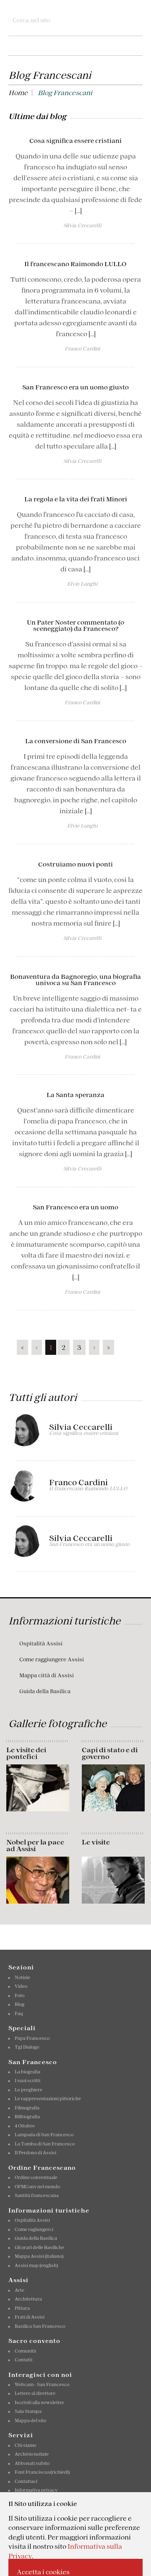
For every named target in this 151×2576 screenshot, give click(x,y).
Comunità (25, 2351)
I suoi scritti (27, 2081)
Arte (20, 2290)
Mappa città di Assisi (47, 1675)
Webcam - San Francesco (42, 2384)
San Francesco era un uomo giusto (75, 387)
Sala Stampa (28, 2411)
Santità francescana (37, 2195)
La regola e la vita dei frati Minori (76, 499)
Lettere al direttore (35, 2393)
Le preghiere (29, 2090)
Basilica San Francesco (40, 2326)
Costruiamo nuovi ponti (75, 864)
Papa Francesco (32, 2038)
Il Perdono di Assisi (35, 2153)
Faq (19, 2013)
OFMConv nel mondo (37, 2187)
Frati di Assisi (30, 2317)
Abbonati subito (32, 2463)
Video (21, 1986)
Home (18, 93)
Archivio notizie (32, 2454)
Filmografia (27, 2108)
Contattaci (26, 2481)
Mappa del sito (30, 2420)
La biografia (27, 2072)
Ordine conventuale (36, 2177)
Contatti (23, 2360)
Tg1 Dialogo (27, 2047)
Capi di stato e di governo (110, 1753)
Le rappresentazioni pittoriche (48, 2099)
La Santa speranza (75, 1095)
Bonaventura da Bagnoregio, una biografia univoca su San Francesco (75, 980)
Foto (20, 1995)
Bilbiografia (27, 2117)
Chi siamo (25, 2445)
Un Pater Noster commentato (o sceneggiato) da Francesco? (75, 625)
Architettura (28, 2299)
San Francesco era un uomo (75, 1207)
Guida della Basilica (45, 1691)
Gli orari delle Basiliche (39, 2247)
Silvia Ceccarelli (81, 1427)
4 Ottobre (25, 2126)
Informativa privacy (36, 2490)
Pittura (22, 2308)
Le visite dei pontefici (26, 1753)
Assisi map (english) (36, 2265)
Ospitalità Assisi (41, 1643)
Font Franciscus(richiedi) (42, 2472)
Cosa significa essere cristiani (75, 141)
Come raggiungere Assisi (52, 1659)
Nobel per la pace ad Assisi (35, 1845)
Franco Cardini (78, 1483)
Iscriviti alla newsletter (39, 2402)
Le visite (96, 1842)
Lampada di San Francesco (44, 2135)
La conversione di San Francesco (76, 741)
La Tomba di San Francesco (45, 2144)
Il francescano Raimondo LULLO (75, 264)
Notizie (22, 1977)
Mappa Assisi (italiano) (39, 2256)
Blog (20, 2004)
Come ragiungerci (34, 2229)
